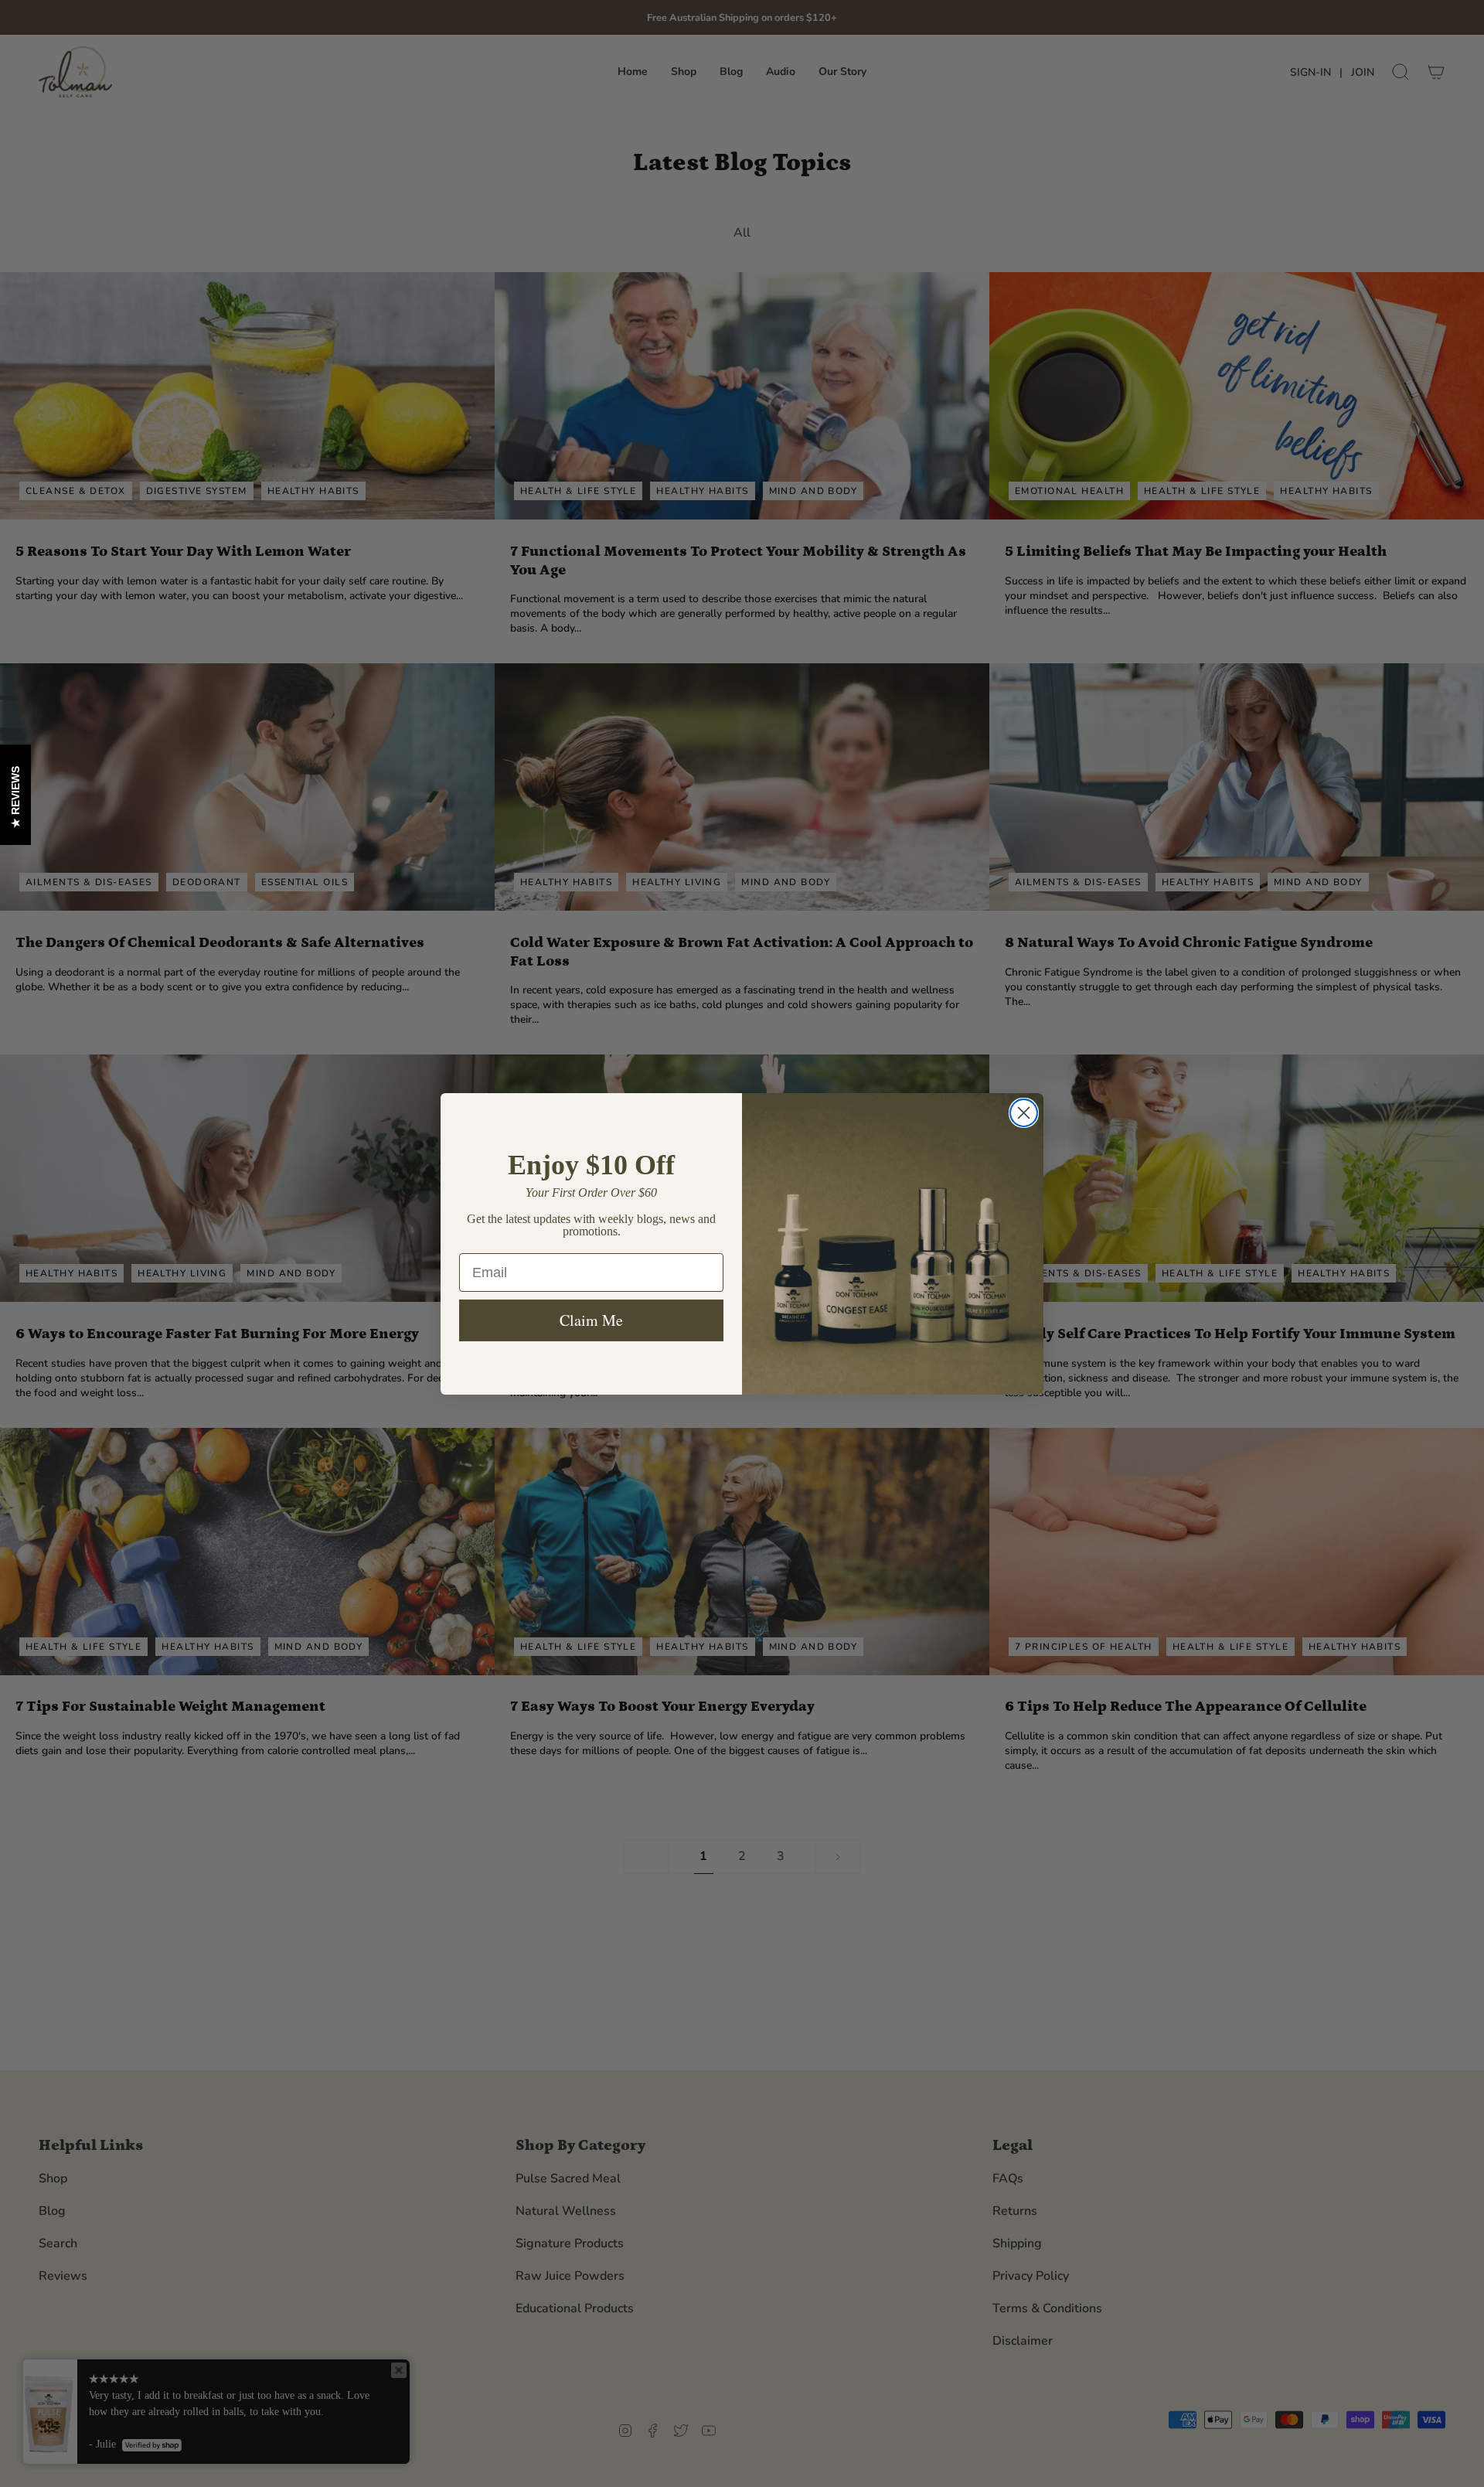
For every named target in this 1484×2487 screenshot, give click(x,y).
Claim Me (591, 1320)
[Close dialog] (1024, 1113)
